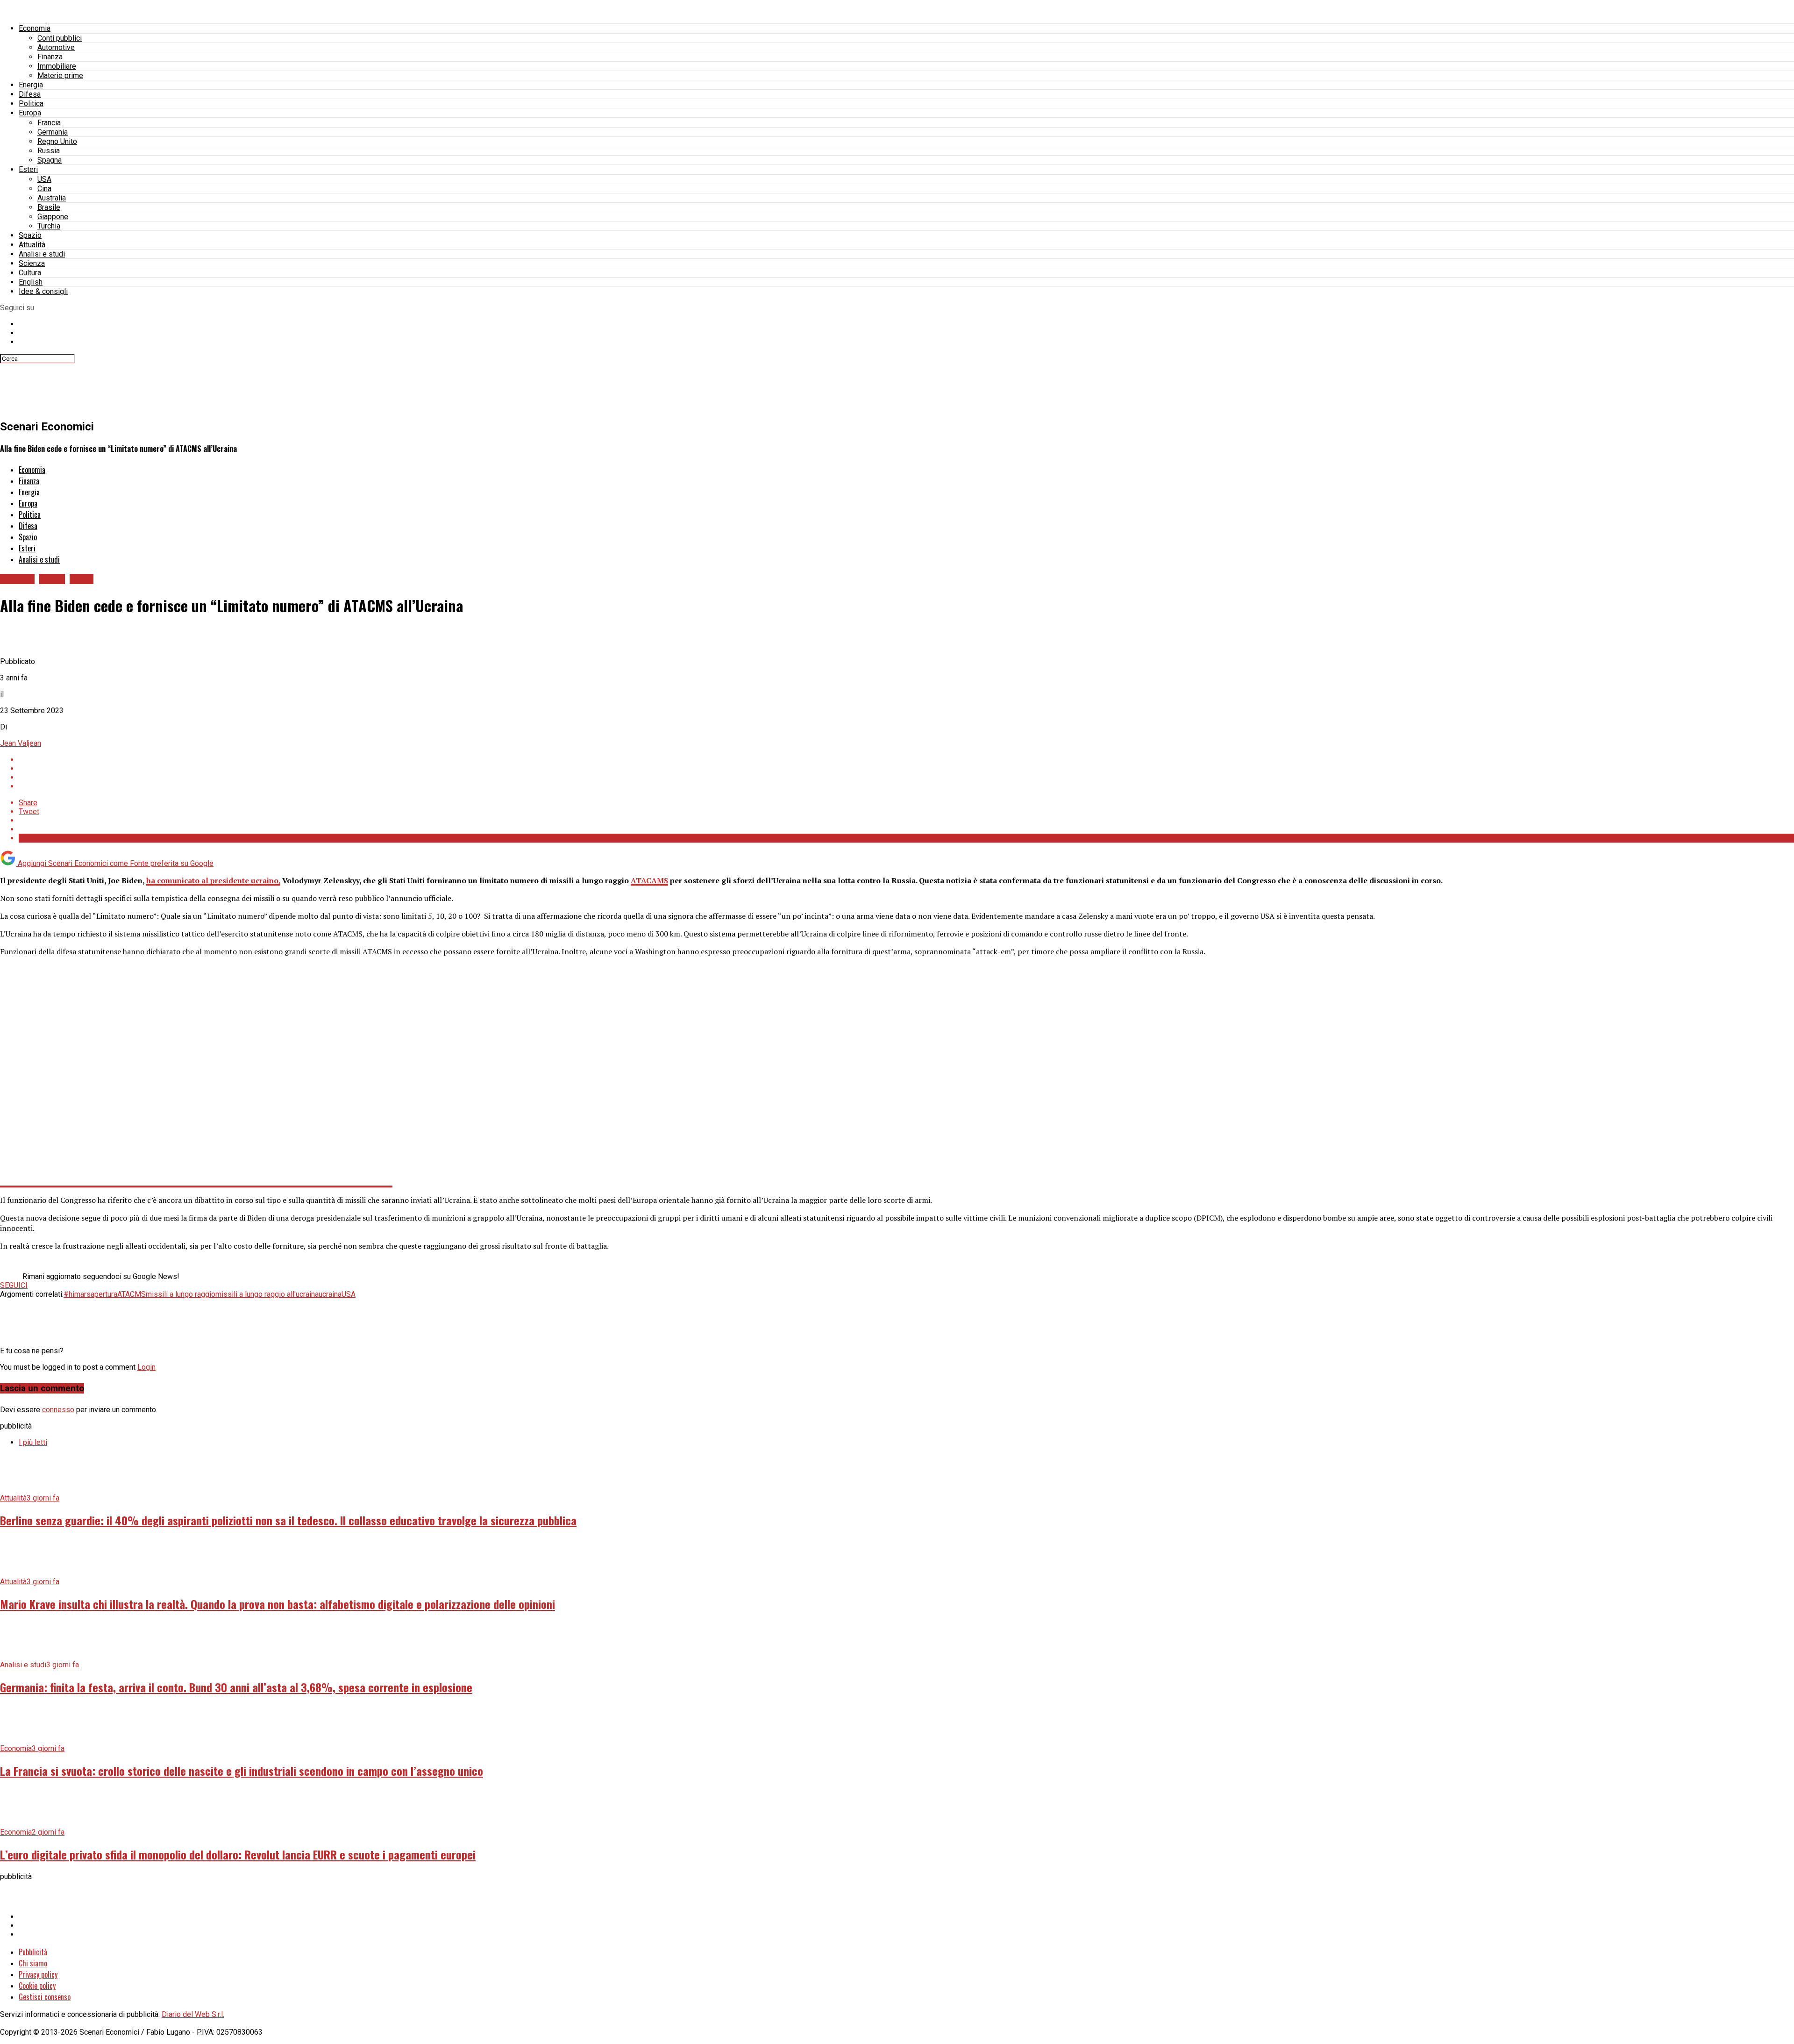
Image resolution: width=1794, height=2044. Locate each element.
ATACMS (132, 1294)
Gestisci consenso (45, 1997)
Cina (44, 189)
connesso (58, 1410)
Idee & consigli (43, 291)
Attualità (32, 245)
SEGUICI (14, 1285)
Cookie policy (37, 1986)
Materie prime (60, 75)
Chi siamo (33, 1963)
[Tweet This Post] (906, 768)
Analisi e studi (42, 254)
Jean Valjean (21, 743)
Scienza (32, 263)
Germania (53, 132)
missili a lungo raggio (181, 1294)
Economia (35, 28)
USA (44, 179)
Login (146, 1367)
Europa (30, 113)
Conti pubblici (60, 38)
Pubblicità (33, 1952)
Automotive (56, 47)
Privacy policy (38, 1974)
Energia (31, 85)
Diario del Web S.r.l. (193, 2014)
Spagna (50, 160)
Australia (52, 198)
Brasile (49, 207)
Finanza (50, 57)
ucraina (330, 1294)
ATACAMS (649, 880)
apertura (104, 1294)
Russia (49, 151)
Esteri (28, 169)
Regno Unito (57, 141)
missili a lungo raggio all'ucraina (267, 1294)
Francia (49, 123)
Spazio (30, 235)
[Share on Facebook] (906, 760)
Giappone (53, 217)
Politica (31, 104)
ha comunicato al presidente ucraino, (213, 880)
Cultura (30, 273)
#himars (77, 1294)
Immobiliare (57, 66)
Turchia (49, 226)
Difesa (30, 94)
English (31, 282)
